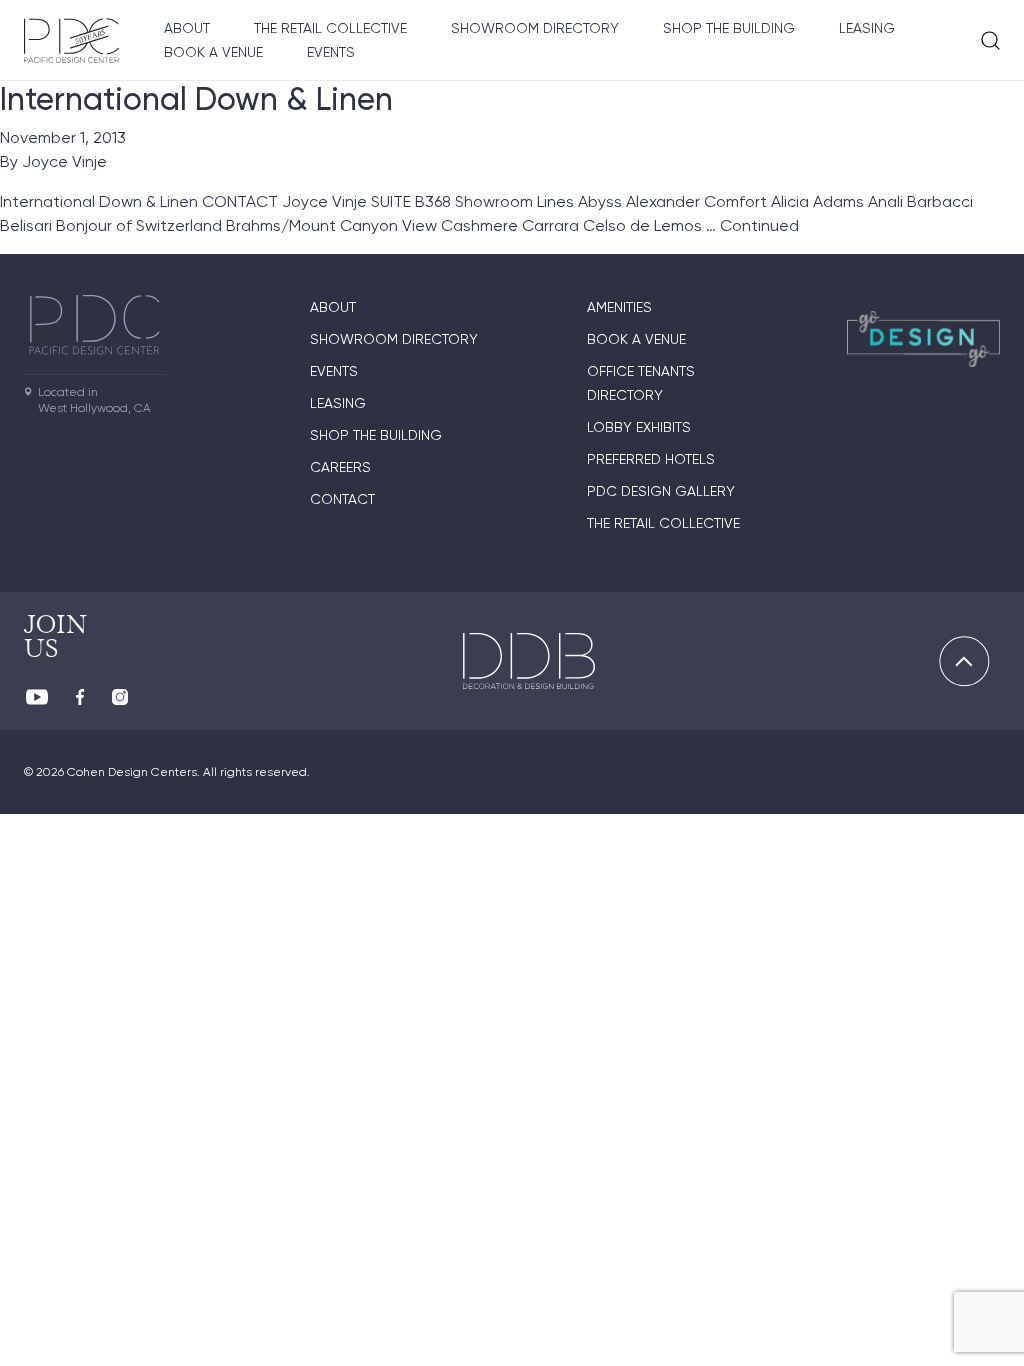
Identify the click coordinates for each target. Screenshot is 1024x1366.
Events (331, 52)
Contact (342, 499)
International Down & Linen (196, 99)
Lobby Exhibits (639, 427)
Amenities (619, 307)
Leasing (867, 28)
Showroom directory (535, 28)
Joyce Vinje (64, 161)
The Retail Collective (330, 28)
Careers (340, 467)
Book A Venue (213, 52)
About (187, 28)
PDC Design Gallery (661, 491)
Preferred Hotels (651, 459)
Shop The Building (729, 28)
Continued (759, 225)
